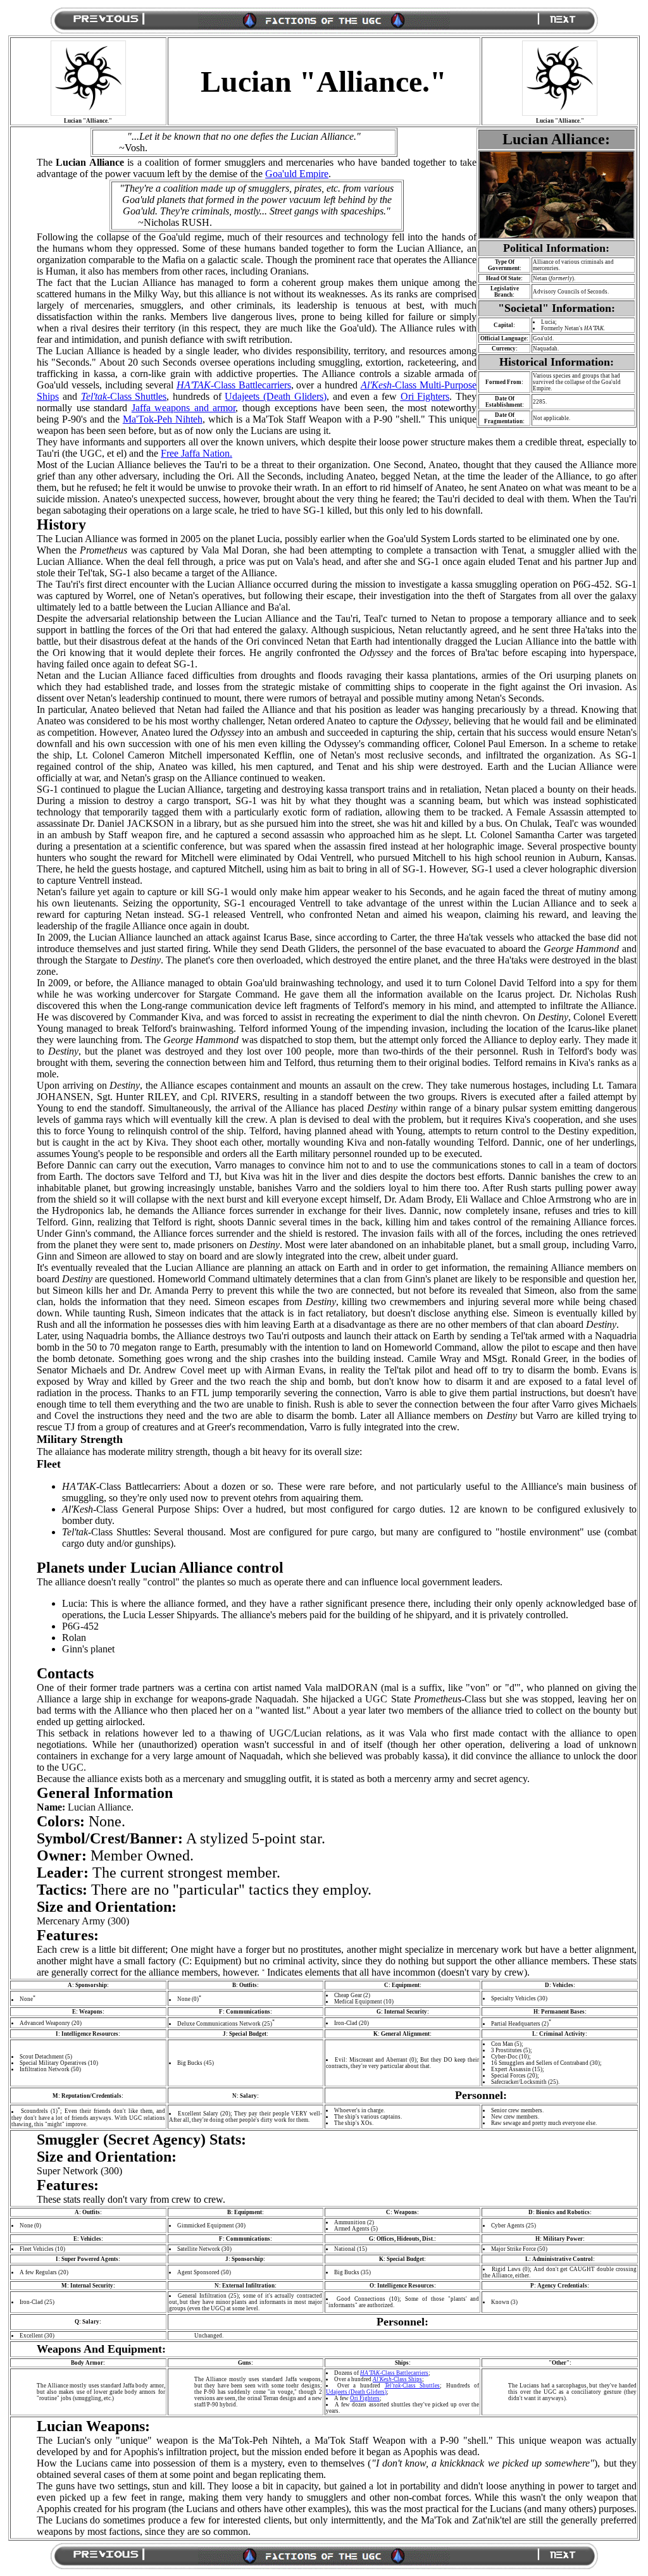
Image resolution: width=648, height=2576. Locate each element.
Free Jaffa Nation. (196, 453)
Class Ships (397, 2379)
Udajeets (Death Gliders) (275, 396)
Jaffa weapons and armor (184, 408)
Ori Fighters (425, 396)
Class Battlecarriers (234, 385)
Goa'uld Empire (297, 174)
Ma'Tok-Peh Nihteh (163, 419)
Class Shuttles (124, 396)
